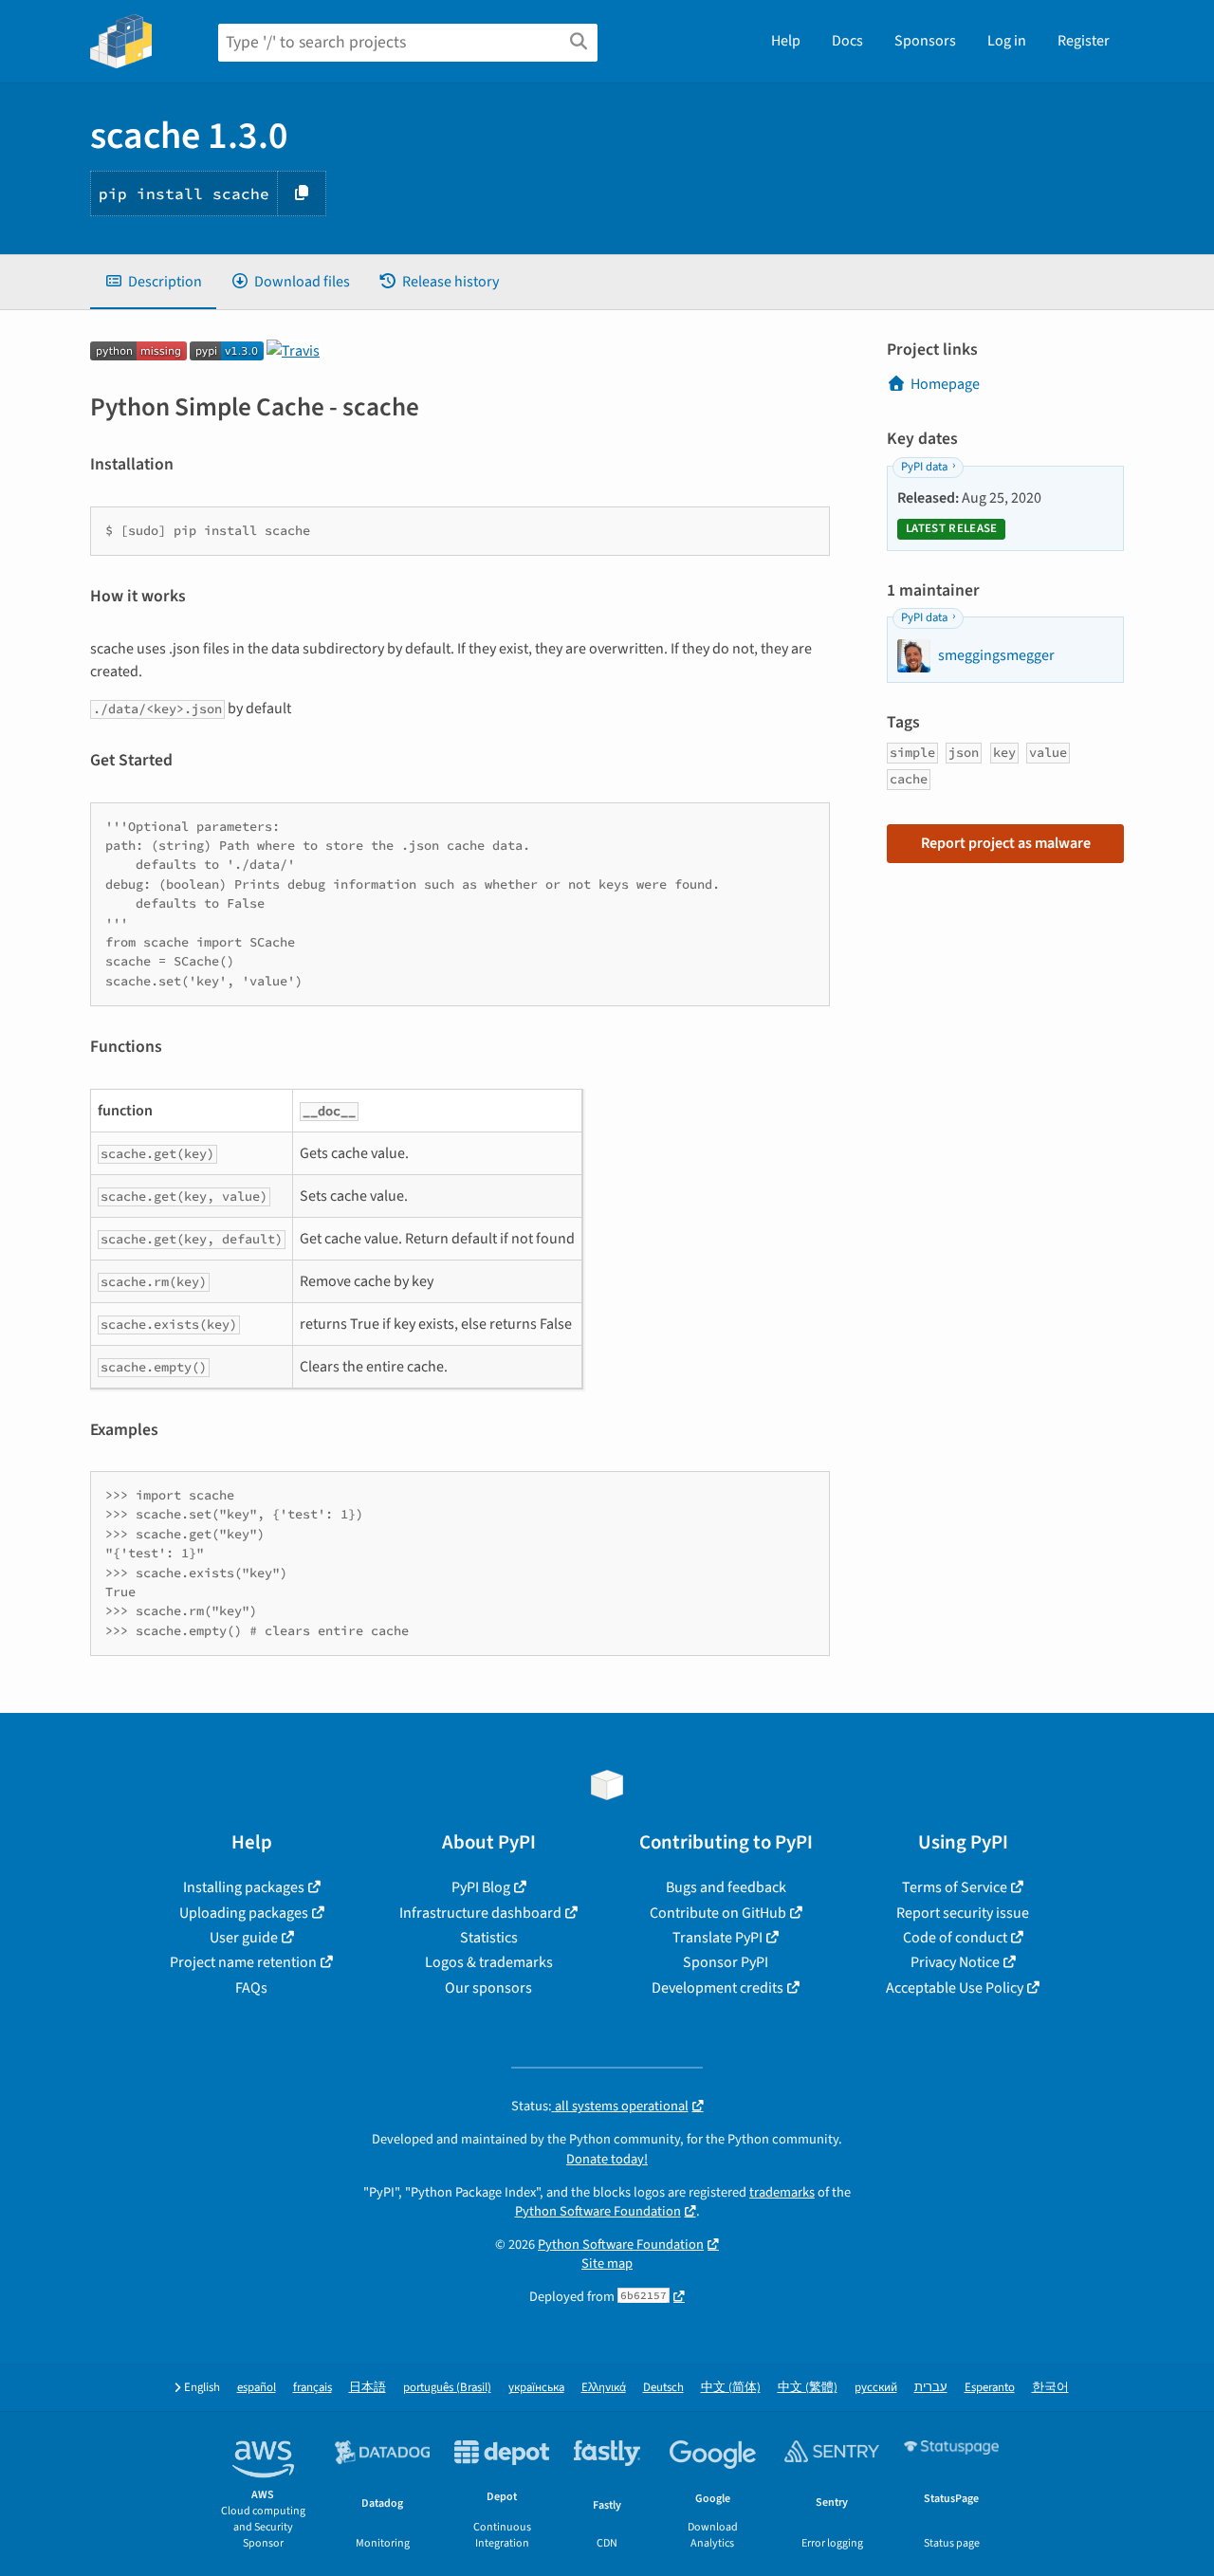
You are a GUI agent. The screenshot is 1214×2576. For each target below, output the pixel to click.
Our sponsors (488, 1988)
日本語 (368, 2388)
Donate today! (607, 2159)
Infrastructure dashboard (480, 1913)
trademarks (782, 2192)
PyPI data (924, 467)
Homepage (945, 384)
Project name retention (243, 1962)
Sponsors (925, 41)
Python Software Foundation (598, 2211)
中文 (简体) (731, 2388)
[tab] (153, 282)
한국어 (1050, 2388)
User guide (244, 1938)
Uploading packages (244, 1913)
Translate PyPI (717, 1938)
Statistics (489, 1938)
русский (876, 2388)
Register (1084, 41)
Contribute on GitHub (718, 1913)
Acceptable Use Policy (955, 1988)
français (313, 2388)
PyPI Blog (481, 1887)
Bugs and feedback (726, 1887)
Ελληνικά (604, 2388)
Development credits (717, 1988)
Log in (1007, 41)
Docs (847, 41)
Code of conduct (955, 1938)
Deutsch (663, 2388)
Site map (607, 2263)
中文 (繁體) (808, 2388)
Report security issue (963, 1913)
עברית (931, 2388)
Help (786, 41)
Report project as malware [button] (1006, 843)
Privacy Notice (955, 1962)
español (257, 2388)
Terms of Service (955, 1887)
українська (536, 2388)
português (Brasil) (447, 2388)
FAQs (251, 1988)
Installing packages (244, 1887)
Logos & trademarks (489, 1962)
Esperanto (990, 2388)
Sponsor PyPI (726, 1962)
